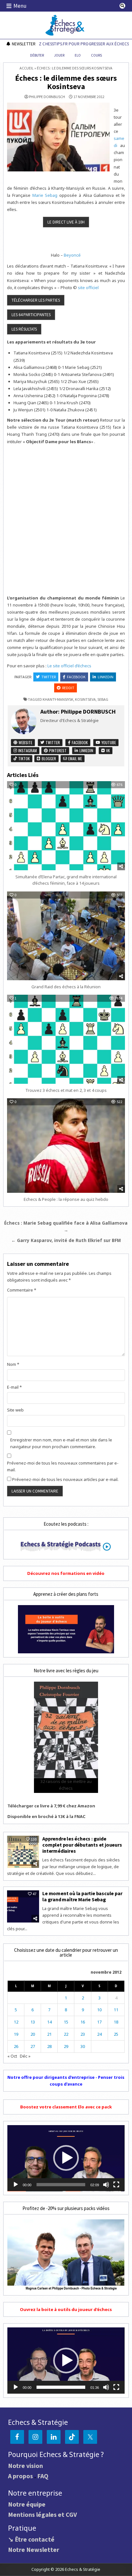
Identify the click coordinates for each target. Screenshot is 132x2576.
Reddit (68, 688)
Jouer (59, 55)
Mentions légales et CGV (42, 2514)
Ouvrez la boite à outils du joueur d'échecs (66, 2309)
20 (33, 2034)
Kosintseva (85, 699)
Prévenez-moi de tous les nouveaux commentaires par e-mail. (63, 1466)
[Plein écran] (116, 2185)
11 (116, 2010)
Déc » (25, 2056)
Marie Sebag (45, 195)
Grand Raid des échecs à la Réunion (66, 987)
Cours (96, 55)
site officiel (88, 288)
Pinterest (57, 750)
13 (33, 2022)
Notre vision (25, 2466)
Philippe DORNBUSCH (47, 97)
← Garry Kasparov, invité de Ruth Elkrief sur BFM (66, 1240)
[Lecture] (16, 2185)
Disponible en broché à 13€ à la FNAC (46, 1816)
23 (83, 2034)
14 (49, 2022)
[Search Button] (122, 6)
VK (107, 750)
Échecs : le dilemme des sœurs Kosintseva (66, 82)
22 (66, 2034)
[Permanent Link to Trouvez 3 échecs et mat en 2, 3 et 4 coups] (66, 1039)
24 (99, 2034)
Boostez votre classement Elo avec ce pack (66, 2107)
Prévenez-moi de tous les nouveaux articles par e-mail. (65, 1479)
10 (99, 2010)
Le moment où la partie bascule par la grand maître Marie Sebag (82, 1896)
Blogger (48, 758)
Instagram (27, 750)
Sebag (103, 699)
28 (49, 2046)
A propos (21, 2476)
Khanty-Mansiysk (58, 699)
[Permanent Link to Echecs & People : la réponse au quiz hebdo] (66, 1146)
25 (116, 2034)
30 (83, 2046)
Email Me (75, 758)
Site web (15, 1410)
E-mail (14, 1387)
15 (66, 2022)
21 (49, 2034)
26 (16, 2046)
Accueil (27, 68)
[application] (66, 2158)
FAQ (43, 2476)
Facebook (76, 677)
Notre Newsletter (34, 2549)
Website (25, 742)
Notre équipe (27, 2504)
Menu (20, 6)
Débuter (37, 55)
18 (116, 2022)
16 (83, 2022)
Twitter (49, 677)
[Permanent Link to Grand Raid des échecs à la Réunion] (66, 936)
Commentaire (22, 1290)
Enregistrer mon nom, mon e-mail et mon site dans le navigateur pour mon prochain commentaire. (61, 1443)
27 (33, 2046)
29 (66, 2046)
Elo (78, 55)
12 (16, 2022)
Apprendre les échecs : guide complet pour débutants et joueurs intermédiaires (82, 1845)
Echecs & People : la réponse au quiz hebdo (66, 1199)
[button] (66, 2158)
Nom (13, 1364)
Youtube (108, 742)
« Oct (12, 2056)
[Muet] (106, 2185)
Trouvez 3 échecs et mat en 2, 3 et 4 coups (66, 1090)
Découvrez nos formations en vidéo (66, 1573)
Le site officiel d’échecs (69, 666)
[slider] (61, 2185)
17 (99, 2022)
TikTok (24, 758)
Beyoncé (72, 255)
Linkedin (106, 677)
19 (16, 2034)
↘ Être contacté (31, 2539)
